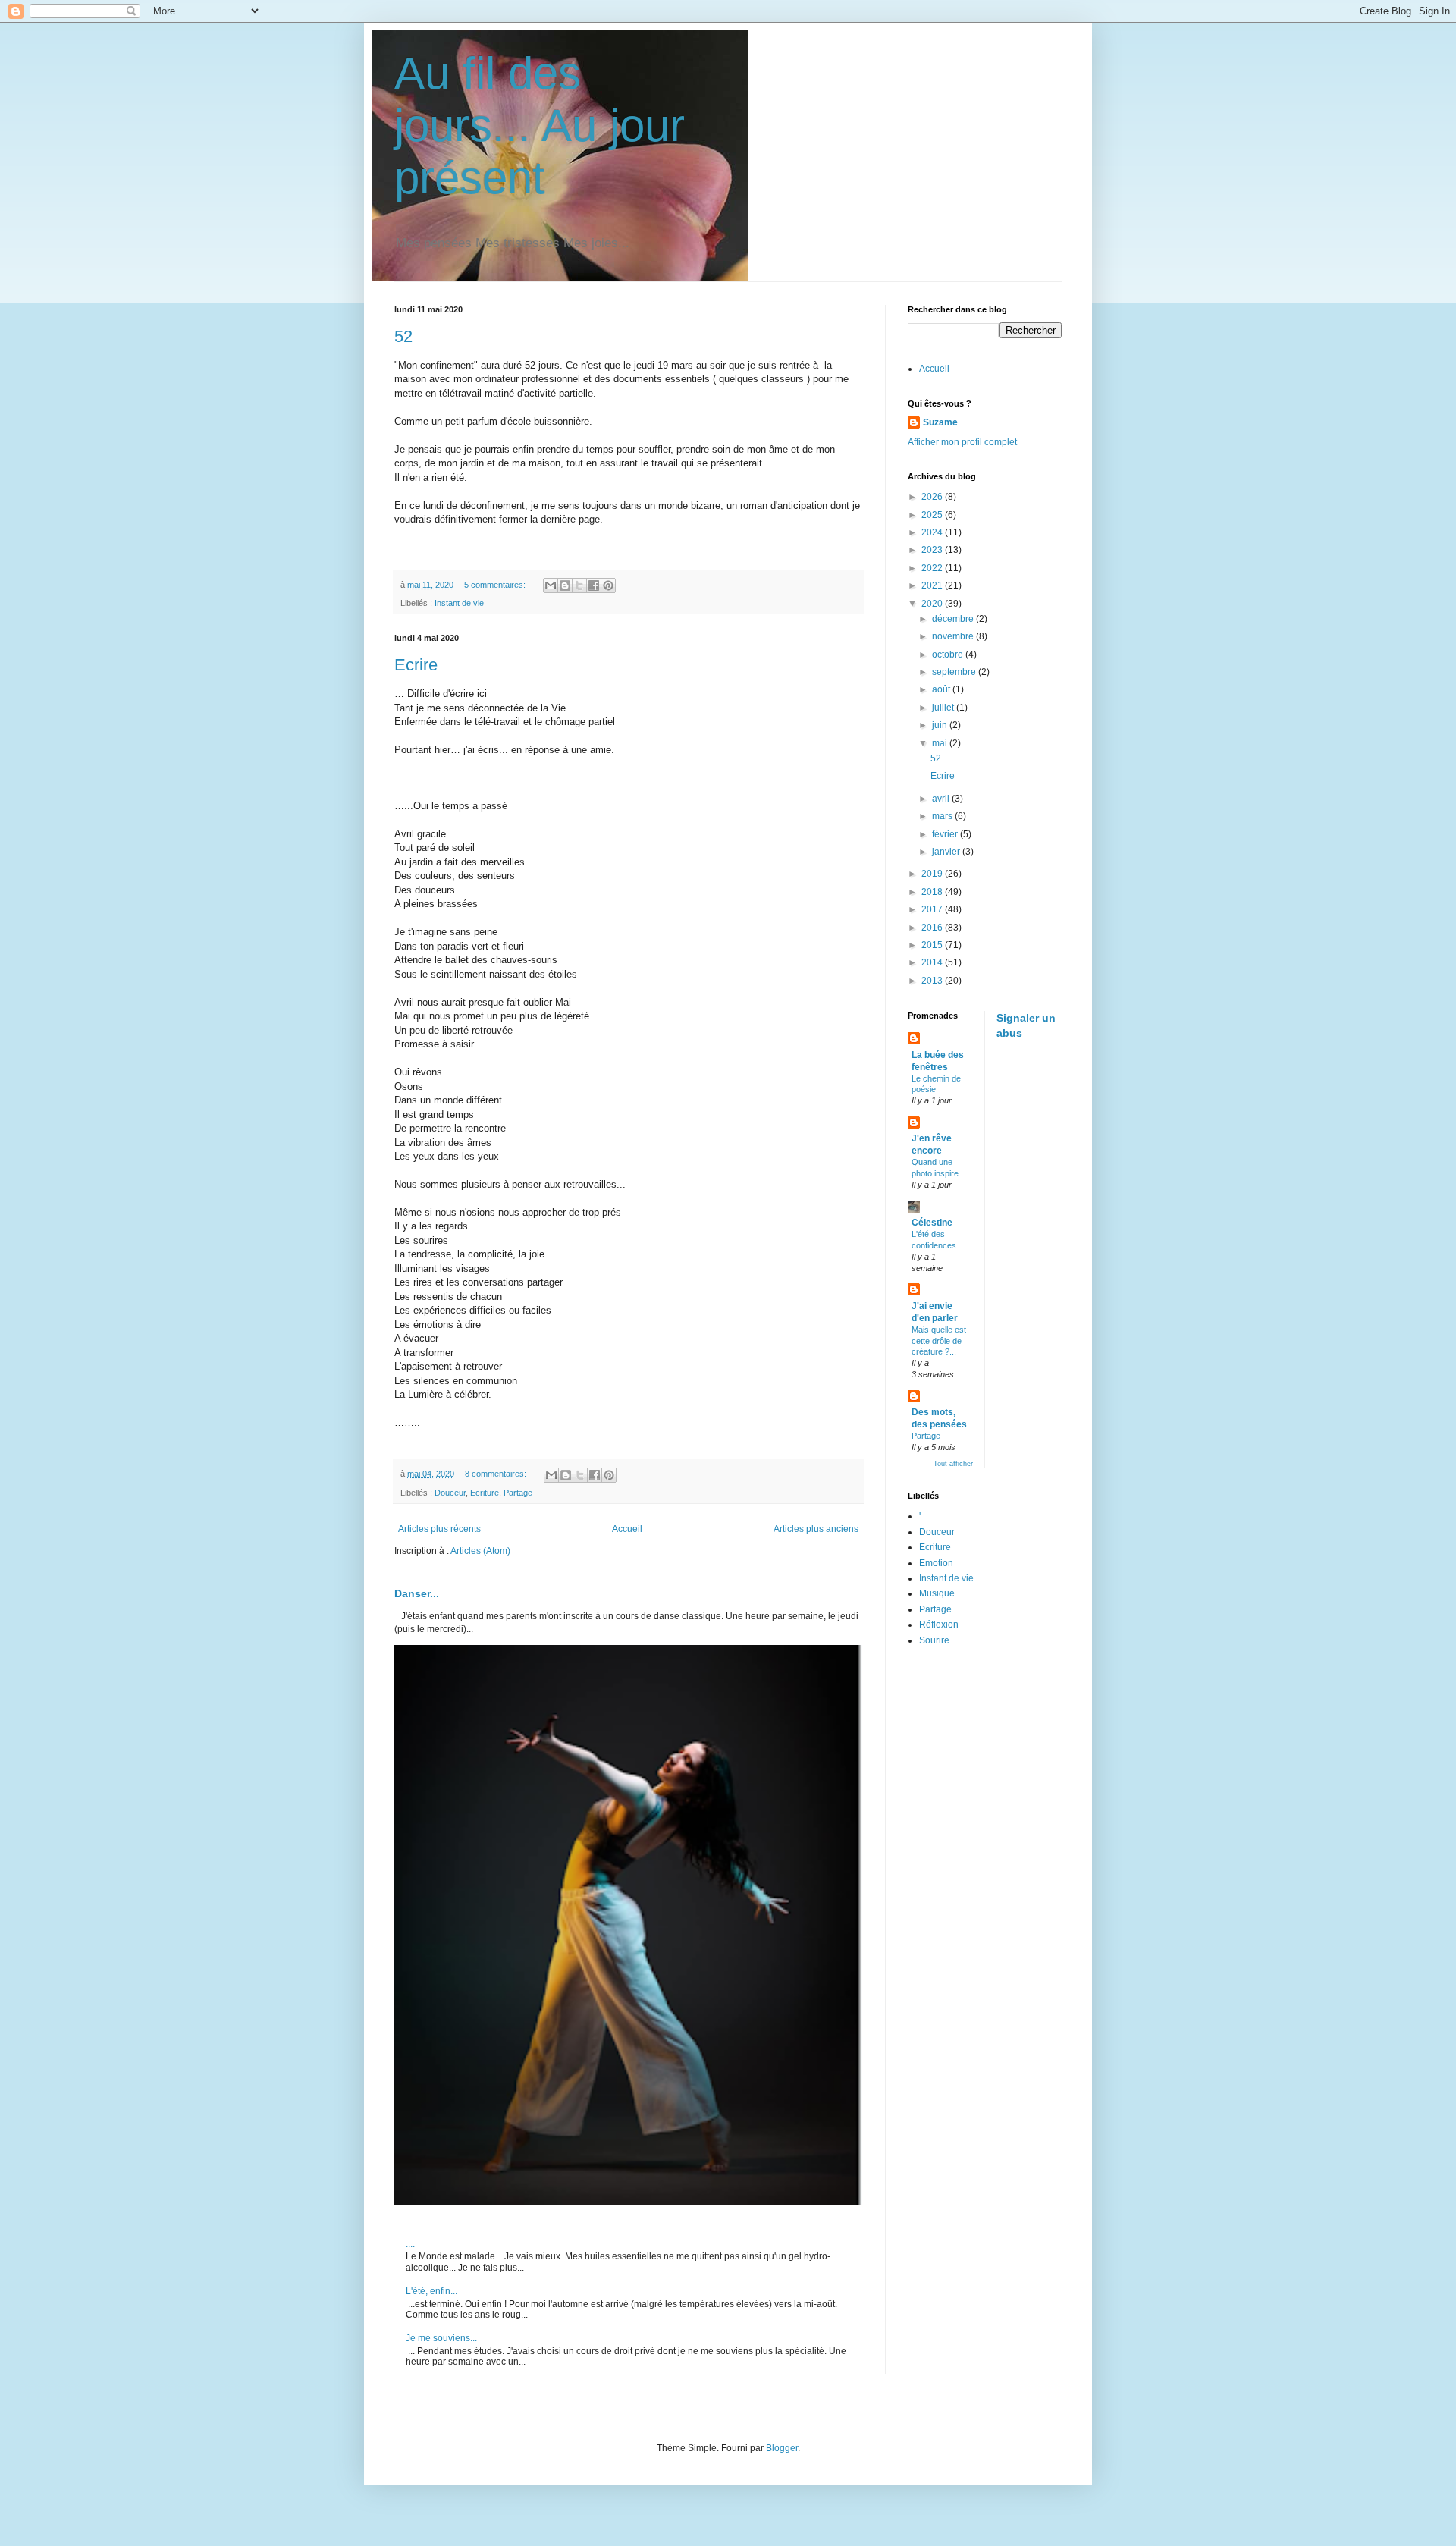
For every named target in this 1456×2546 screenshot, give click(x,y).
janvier (947, 852)
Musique (937, 1593)
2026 (933, 497)
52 (403, 336)
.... (410, 2244)
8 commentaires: (497, 1474)
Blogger (782, 2448)
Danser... (417, 1593)
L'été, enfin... (431, 2291)
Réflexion (939, 1625)
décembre (954, 619)
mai (941, 743)
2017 (933, 909)
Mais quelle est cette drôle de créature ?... (939, 1341)
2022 (933, 568)
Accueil (627, 1529)
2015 (933, 945)
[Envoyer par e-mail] (551, 585)
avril (942, 799)
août (942, 689)
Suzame (940, 422)
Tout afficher (953, 1464)
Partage (518, 1493)
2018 (933, 892)
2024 (933, 532)
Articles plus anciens (816, 1529)
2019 (933, 874)
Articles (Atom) (480, 1551)
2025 (933, 515)
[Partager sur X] (579, 585)
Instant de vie (459, 603)
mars (943, 816)
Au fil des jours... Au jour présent (540, 126)
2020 (933, 604)
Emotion (936, 1563)
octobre (949, 655)
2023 (933, 550)
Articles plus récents (439, 1529)
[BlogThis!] (565, 585)
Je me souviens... (441, 2338)
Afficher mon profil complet (962, 442)
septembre (955, 672)
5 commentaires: (496, 585)
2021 (933, 585)
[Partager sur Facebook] (594, 585)
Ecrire (416, 665)
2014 (933, 962)
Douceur (450, 1493)
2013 (933, 981)
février (946, 834)
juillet (944, 708)
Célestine (932, 1223)
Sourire (934, 1640)
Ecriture (485, 1493)
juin (941, 725)
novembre (954, 636)
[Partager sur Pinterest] (608, 585)
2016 (933, 928)
